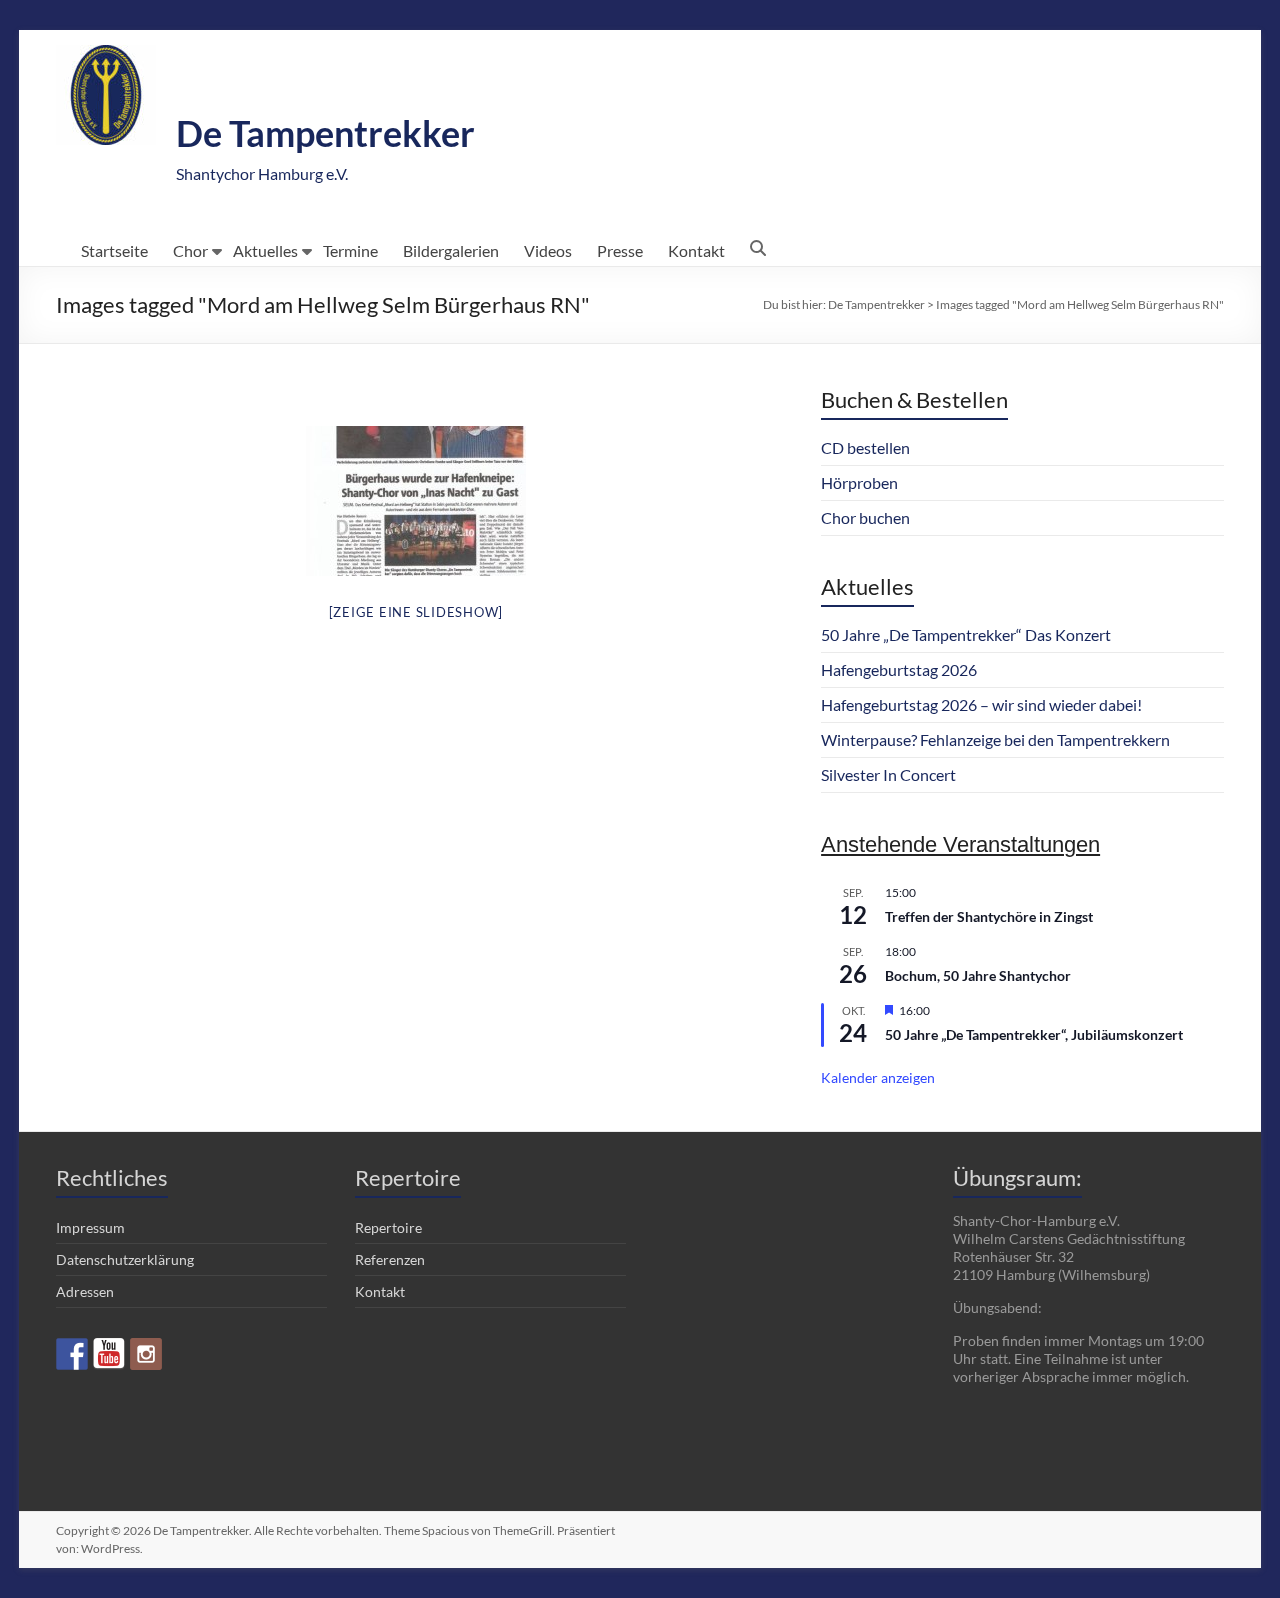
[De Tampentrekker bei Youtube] (109, 1354)
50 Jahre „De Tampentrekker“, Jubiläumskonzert (1034, 1034)
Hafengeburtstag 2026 (899, 669)
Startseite (114, 250)
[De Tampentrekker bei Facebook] (72, 1354)
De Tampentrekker (325, 133)
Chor (190, 250)
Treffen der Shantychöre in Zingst (989, 916)
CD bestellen (865, 447)
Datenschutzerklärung (125, 1259)
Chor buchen (865, 517)
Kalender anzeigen (878, 1077)
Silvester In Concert (888, 774)
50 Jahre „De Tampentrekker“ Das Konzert (966, 634)
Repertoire (388, 1227)
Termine (350, 250)
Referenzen (390, 1259)
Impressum (90, 1227)
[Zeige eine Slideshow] (416, 612)
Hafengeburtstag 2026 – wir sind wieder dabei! (981, 704)
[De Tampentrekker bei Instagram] (146, 1354)
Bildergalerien (451, 250)
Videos (548, 250)
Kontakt (696, 250)
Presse (620, 250)
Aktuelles (265, 250)
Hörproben (859, 482)
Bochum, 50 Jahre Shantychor (978, 975)
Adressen (85, 1291)
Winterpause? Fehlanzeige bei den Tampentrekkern (995, 739)
